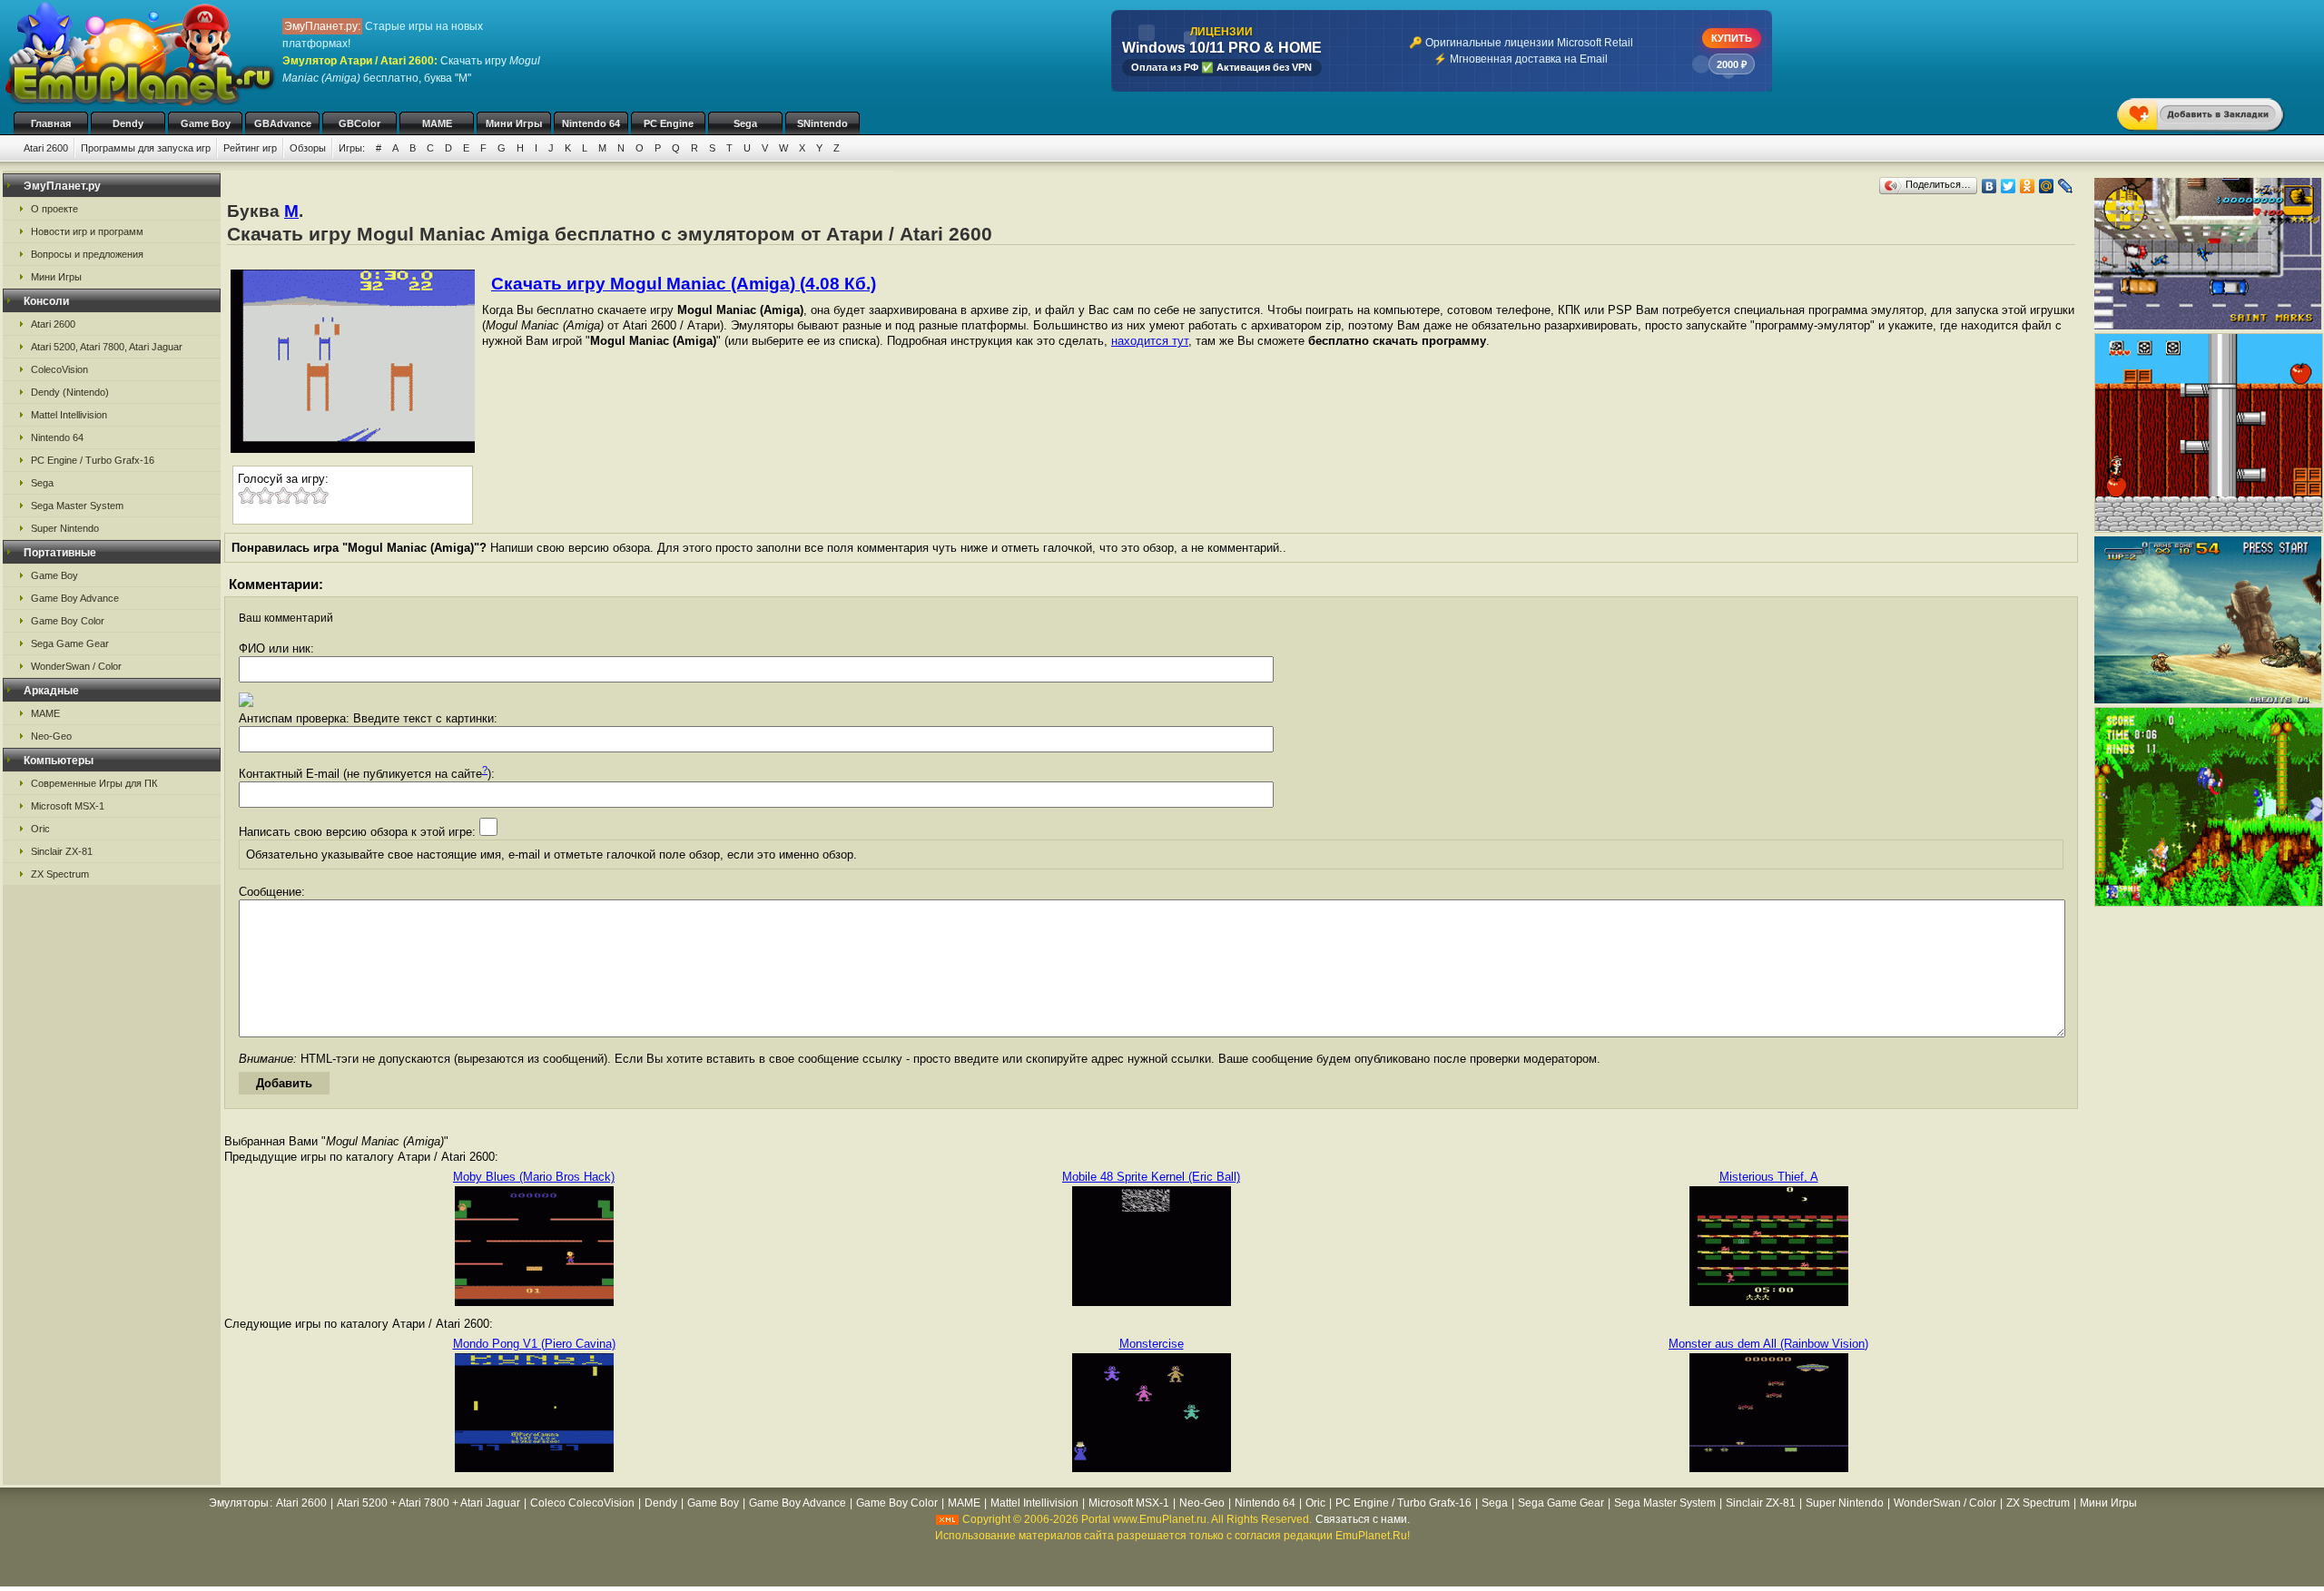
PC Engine (669, 123)
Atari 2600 (46, 148)
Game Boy (206, 123)
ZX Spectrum (60, 874)
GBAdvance (283, 123)
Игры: (352, 148)
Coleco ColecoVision (582, 1503)
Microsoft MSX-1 (68, 806)
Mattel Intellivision (69, 415)
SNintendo (822, 123)
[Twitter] (2009, 186)
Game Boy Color (68, 621)
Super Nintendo (65, 528)
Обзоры (308, 148)
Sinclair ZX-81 (62, 851)
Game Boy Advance (75, 598)
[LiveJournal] (2066, 186)
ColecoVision (59, 369)
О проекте (54, 209)
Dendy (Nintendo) (70, 392)
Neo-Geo (51, 736)
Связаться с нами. (1363, 1519)
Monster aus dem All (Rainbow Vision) (1768, 1344)
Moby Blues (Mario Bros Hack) (534, 1177)
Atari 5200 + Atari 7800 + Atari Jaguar (428, 1503)
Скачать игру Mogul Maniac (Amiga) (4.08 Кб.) (684, 284)
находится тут (1150, 341)
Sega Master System (77, 506)
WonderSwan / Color (76, 666)
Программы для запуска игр (146, 148)
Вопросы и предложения (87, 254)
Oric (40, 829)
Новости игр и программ (87, 231)
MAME (437, 123)
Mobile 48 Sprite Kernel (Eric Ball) (1151, 1177)
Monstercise (1152, 1344)
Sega (745, 123)
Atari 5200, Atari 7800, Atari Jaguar (107, 347)
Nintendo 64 (591, 123)
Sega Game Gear (70, 643)
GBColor (359, 123)
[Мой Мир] (2047, 186)
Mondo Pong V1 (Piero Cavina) (534, 1344)
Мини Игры (514, 123)
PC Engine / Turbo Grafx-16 (93, 460)
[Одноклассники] (2028, 186)
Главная (51, 123)
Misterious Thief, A (1769, 1177)
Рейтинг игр (250, 148)
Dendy (128, 123)
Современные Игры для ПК (94, 783)
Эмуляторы (239, 1503)
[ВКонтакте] (1989, 186)
